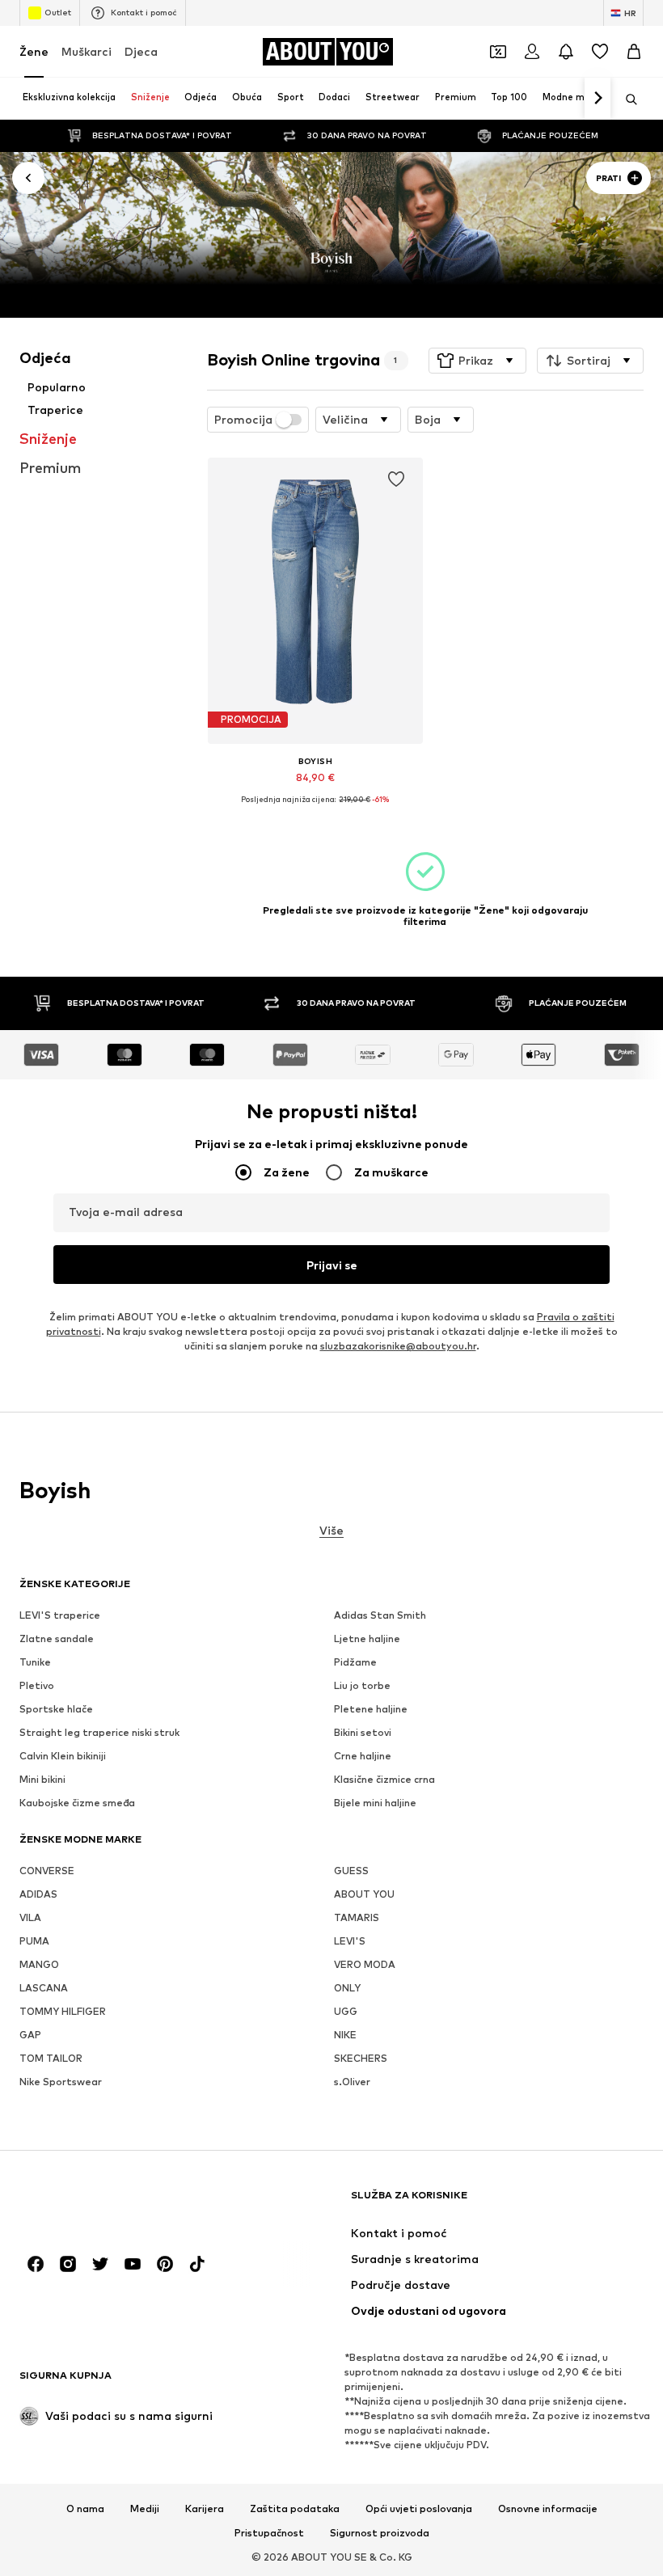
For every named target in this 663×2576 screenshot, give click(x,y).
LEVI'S (350, 1941)
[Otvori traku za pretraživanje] (626, 99)
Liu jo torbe (362, 1685)
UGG (346, 2011)
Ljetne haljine (367, 1639)
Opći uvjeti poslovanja (419, 2509)
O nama (85, 2509)
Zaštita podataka (295, 2509)
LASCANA (44, 1988)
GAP (30, 2035)
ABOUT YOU (364, 1894)
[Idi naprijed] (598, 99)
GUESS (351, 1871)
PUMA (34, 1941)
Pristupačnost (269, 2533)
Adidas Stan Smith (380, 1615)
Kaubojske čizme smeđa (77, 1803)
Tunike (35, 1662)
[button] (477, 361)
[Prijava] (532, 52)
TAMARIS (357, 1917)
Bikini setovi (363, 1732)
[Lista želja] (600, 52)
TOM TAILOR (51, 2058)
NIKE (345, 2035)
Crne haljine (363, 1756)
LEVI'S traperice (60, 1615)
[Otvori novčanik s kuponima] (498, 52)
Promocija (243, 420)
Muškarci (87, 51)
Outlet (58, 12)
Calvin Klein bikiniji (63, 1756)
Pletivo (37, 1685)
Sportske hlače (56, 1709)
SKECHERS (361, 2058)
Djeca (141, 51)
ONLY (347, 1988)
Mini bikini (42, 1779)
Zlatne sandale (57, 1639)
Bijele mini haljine (375, 1803)
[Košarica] (634, 52)
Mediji (145, 2509)
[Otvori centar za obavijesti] (566, 52)
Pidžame (355, 1662)
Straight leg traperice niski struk (99, 1732)
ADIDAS (38, 1894)
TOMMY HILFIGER (63, 2011)
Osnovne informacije (548, 2509)
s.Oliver (352, 2082)
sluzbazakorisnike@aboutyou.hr (398, 1346)
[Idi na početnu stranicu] (108, 2203)
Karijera (205, 2509)
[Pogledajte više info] (315, 812)
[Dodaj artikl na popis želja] (395, 479)
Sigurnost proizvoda (380, 2533)
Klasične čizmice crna (384, 1779)
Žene (34, 51)
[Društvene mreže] (36, 2264)
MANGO (39, 1964)
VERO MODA (365, 1964)
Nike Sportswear (61, 2082)
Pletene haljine (371, 1709)
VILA (30, 1917)
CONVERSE (47, 1871)
